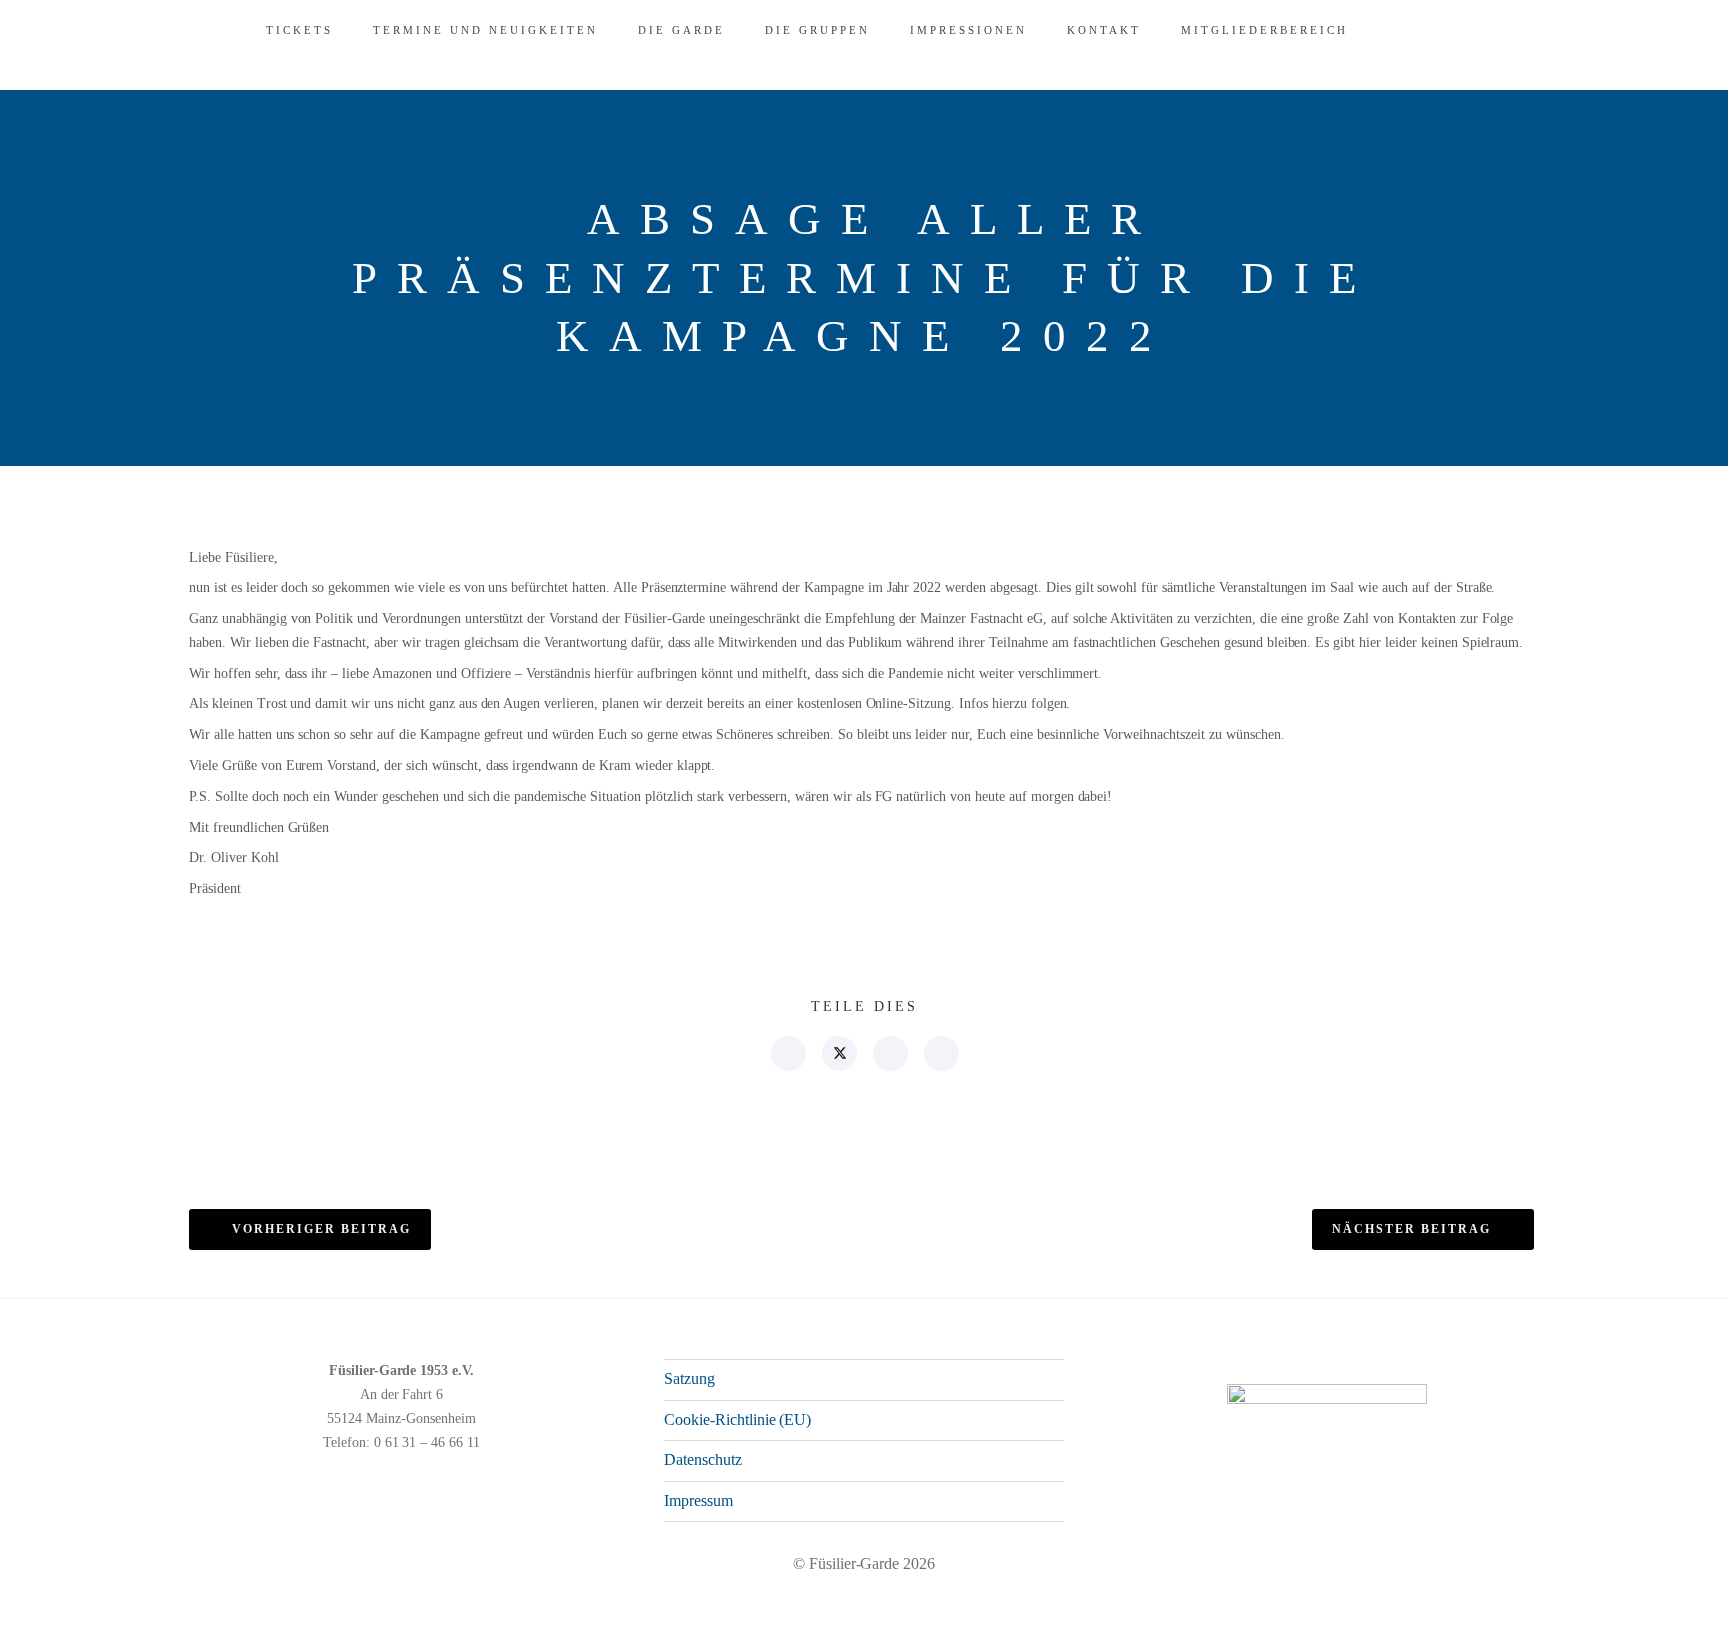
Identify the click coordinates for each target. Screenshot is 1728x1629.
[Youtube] (1491, 1606)
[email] (940, 1053)
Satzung (689, 1378)
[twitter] (838, 1053)
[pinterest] (889, 1053)
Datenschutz (703, 1459)
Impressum (698, 1500)
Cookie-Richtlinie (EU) (737, 1419)
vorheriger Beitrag (321, 1229)
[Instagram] (1459, 1606)
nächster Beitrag (1411, 1229)
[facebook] (787, 1053)
